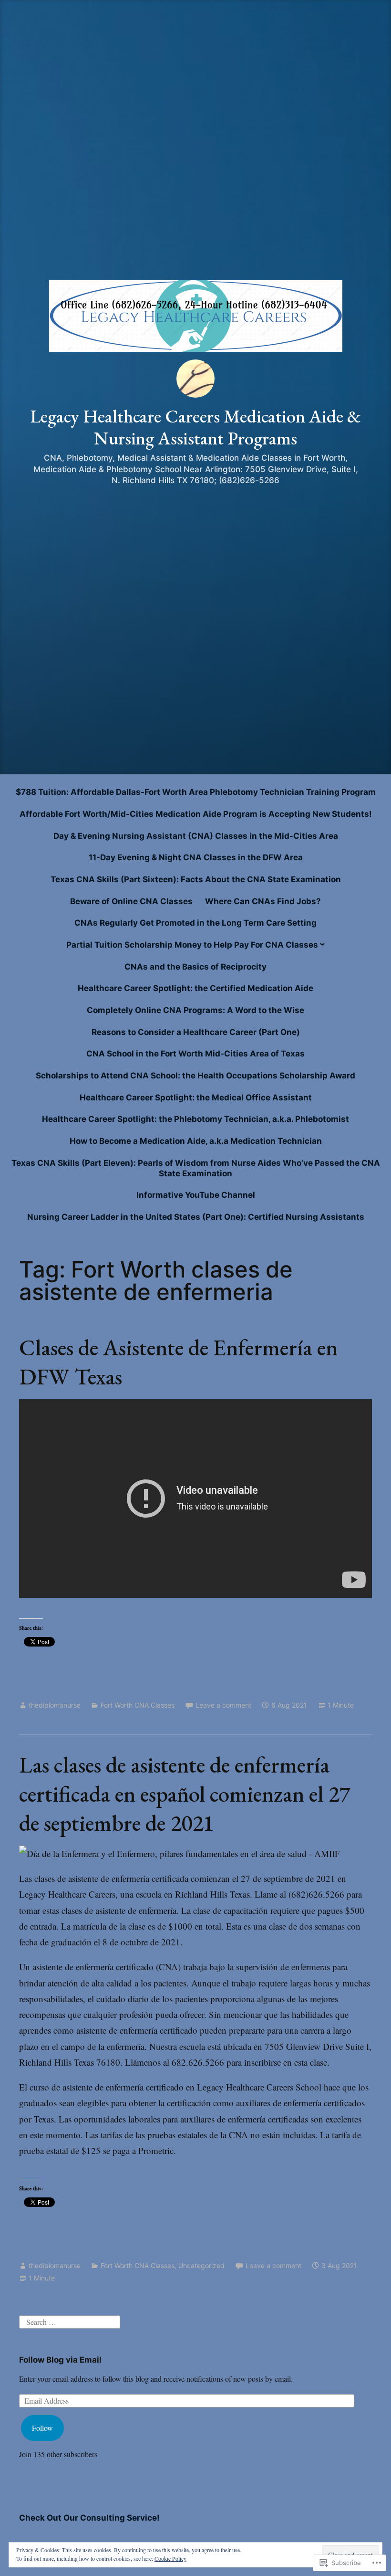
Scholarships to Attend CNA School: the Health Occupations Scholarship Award (195, 1076)
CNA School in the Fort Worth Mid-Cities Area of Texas (195, 1054)
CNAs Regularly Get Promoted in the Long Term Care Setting (195, 923)
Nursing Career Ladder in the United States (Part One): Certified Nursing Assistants (196, 1217)
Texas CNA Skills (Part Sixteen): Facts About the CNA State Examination (196, 879)
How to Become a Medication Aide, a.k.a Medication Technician (196, 1141)
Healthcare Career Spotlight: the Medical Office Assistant (196, 1098)
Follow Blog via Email (60, 2360)
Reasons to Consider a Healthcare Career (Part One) (196, 1032)
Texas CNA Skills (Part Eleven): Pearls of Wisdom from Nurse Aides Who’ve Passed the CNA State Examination (196, 1168)
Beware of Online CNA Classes (131, 901)
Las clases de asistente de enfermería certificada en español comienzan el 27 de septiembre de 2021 (185, 1794)
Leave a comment (223, 1705)
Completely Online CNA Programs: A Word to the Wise (195, 1010)
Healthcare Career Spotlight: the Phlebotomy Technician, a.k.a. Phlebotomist (195, 1119)
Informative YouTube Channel (196, 1195)
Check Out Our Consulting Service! (89, 2518)
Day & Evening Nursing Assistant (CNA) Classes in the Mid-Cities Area (196, 836)
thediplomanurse (55, 1705)
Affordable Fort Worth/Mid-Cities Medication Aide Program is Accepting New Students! (196, 814)
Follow (42, 2428)
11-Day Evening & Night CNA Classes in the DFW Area (196, 857)
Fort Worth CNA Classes (138, 1705)
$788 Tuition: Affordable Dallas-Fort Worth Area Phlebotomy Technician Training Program (196, 792)
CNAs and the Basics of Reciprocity (195, 967)
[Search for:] (70, 2321)
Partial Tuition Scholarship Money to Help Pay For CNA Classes (192, 945)
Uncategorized (201, 2265)
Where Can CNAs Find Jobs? (263, 901)
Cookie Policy (170, 2558)
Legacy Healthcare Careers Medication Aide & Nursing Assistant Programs (195, 427)
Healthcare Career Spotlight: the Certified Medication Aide (195, 988)
